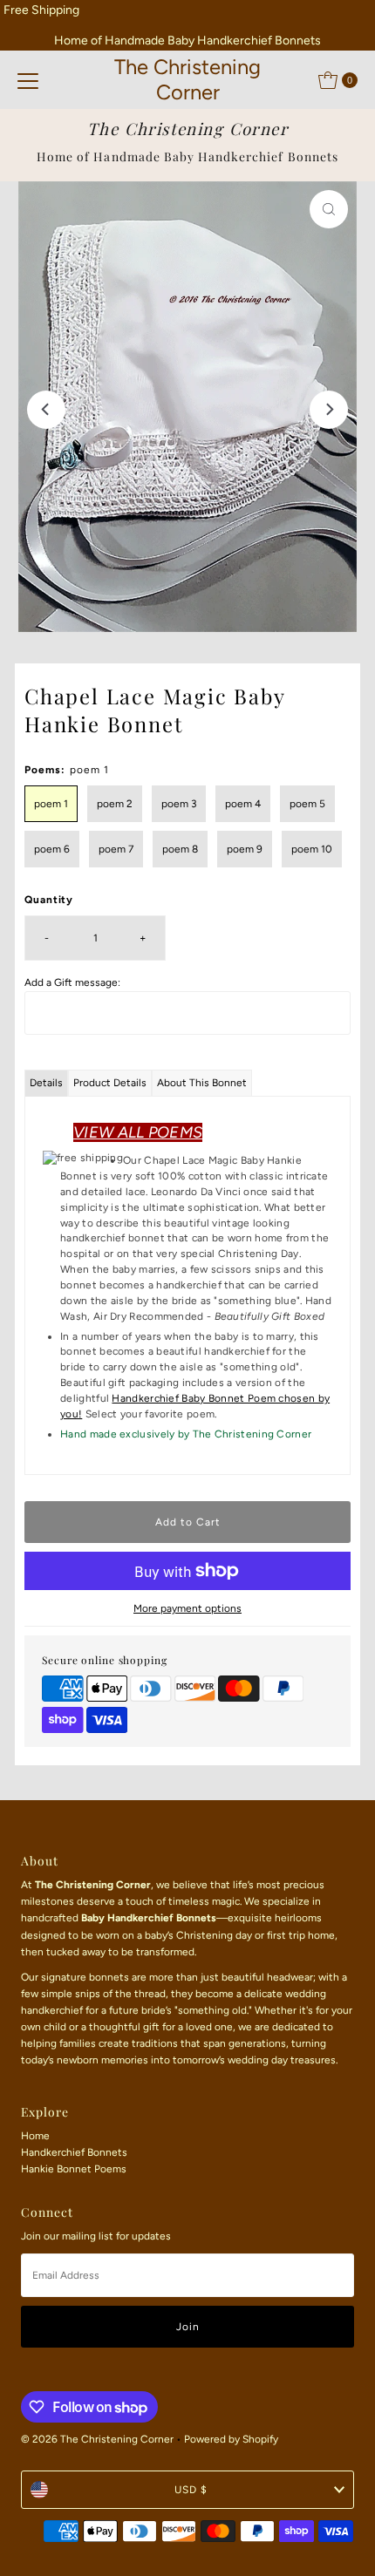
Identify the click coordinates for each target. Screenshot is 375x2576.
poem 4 (243, 804)
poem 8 (180, 849)
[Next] (329, 410)
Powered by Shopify (231, 2439)
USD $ (191, 2490)
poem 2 (115, 804)
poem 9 (245, 849)
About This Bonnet (202, 1083)
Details (46, 1083)
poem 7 (116, 849)
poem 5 (307, 804)
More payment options (187, 1608)
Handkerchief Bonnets (74, 2152)
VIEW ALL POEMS (138, 1132)
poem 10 (312, 849)
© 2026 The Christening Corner (97, 2439)
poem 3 (179, 804)
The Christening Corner (187, 79)
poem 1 (51, 804)
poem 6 (52, 849)
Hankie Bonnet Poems (74, 2169)
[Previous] (46, 410)
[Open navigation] (28, 80)
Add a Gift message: (72, 982)
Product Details (110, 1083)
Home (35, 2136)
